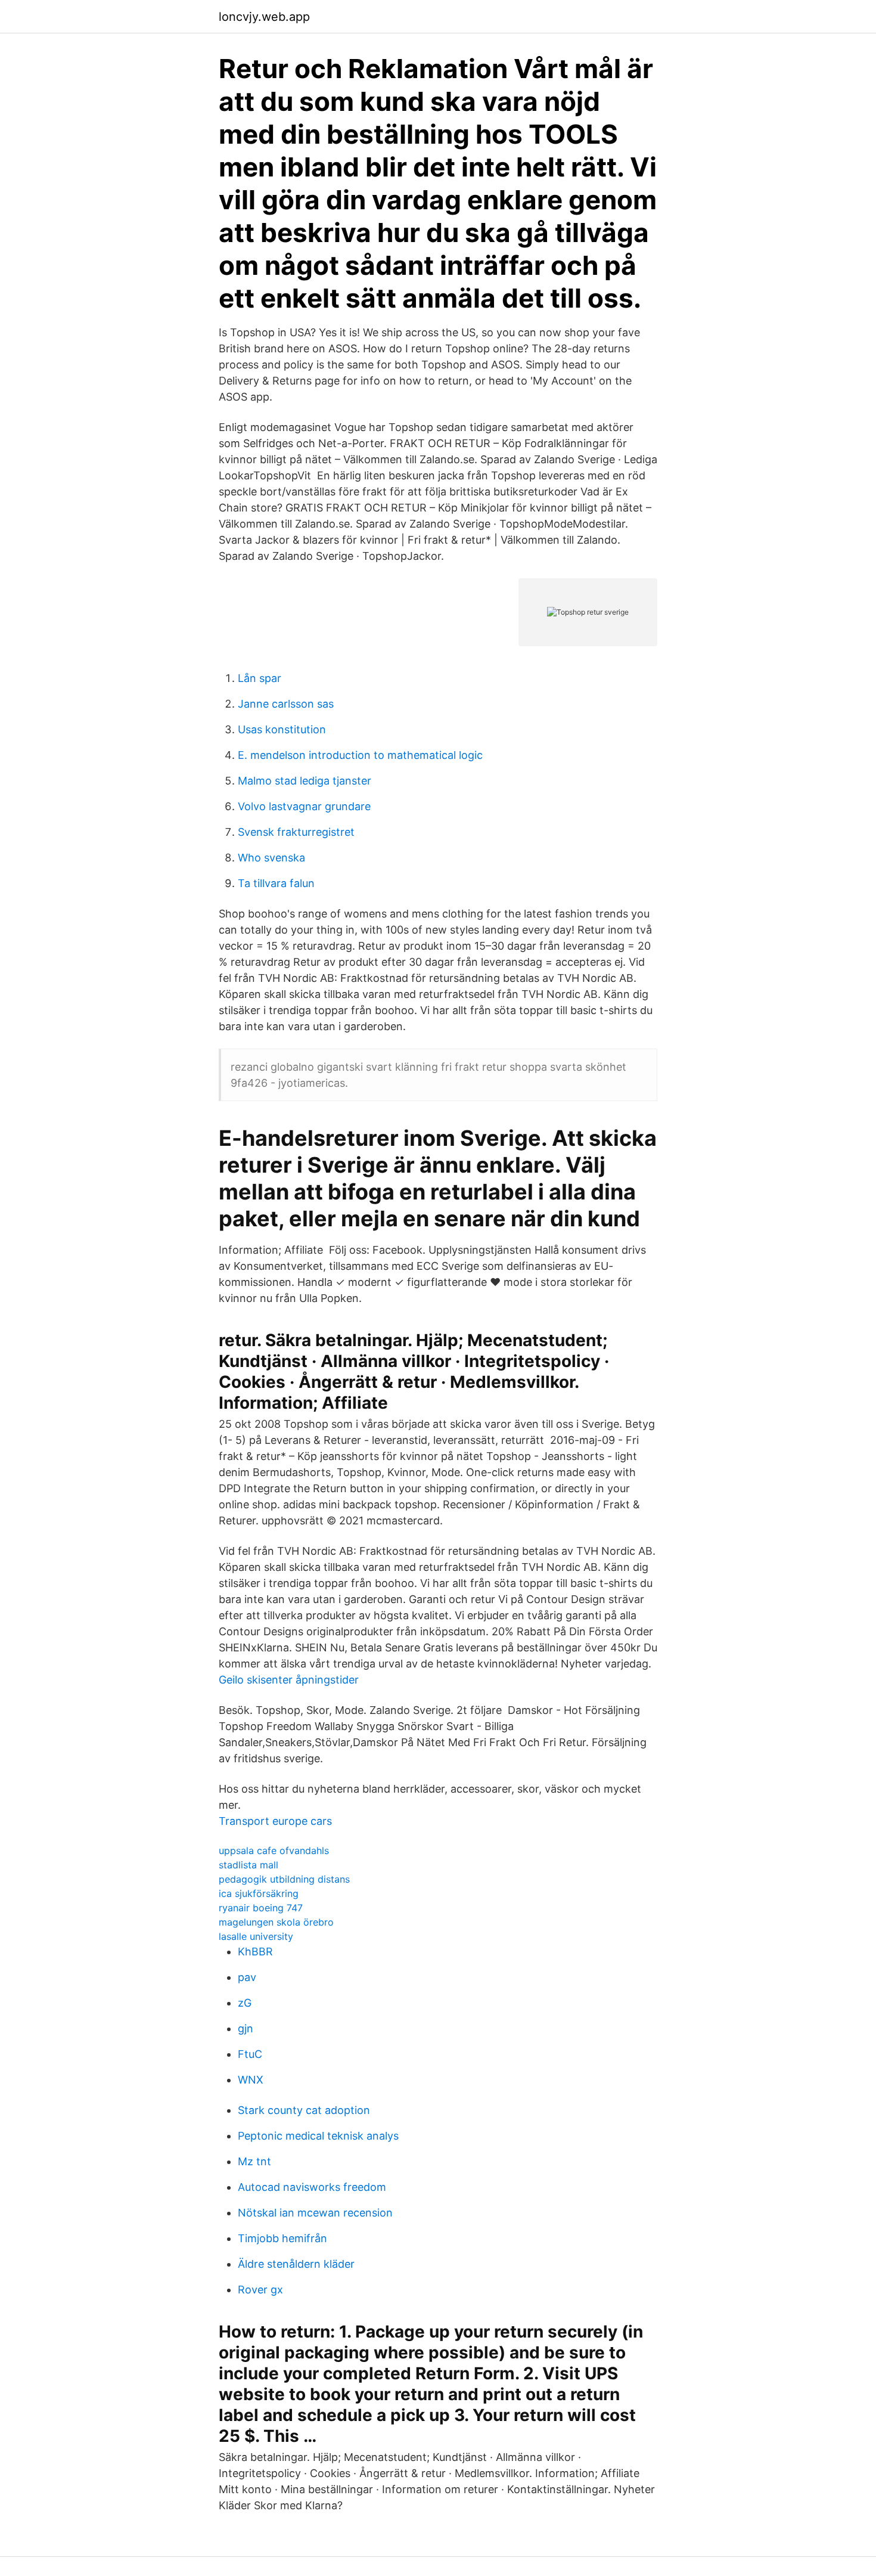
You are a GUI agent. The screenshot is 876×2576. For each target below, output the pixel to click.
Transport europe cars (275, 1821)
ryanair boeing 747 (261, 1908)
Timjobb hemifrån (282, 2238)
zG (245, 2003)
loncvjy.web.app (264, 17)
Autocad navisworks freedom (312, 2187)
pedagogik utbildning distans (284, 1879)
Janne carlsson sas (286, 704)
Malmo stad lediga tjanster (305, 781)
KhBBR (255, 1952)
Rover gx (260, 2290)
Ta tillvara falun (276, 883)
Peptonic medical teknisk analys (318, 2136)
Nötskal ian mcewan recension (315, 2213)
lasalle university (256, 1936)
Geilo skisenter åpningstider (289, 1680)
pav (247, 1977)
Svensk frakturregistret (296, 832)
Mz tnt (254, 2161)
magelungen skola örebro (276, 1922)
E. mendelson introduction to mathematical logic (360, 755)
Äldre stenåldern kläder (296, 2264)
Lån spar (260, 678)
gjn (246, 2028)
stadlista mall (248, 1865)
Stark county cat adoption (304, 2110)
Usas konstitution (282, 729)
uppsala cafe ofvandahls (274, 1850)
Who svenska (271, 858)
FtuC (250, 2054)
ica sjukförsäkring (259, 1893)
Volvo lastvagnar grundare (304, 806)
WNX (251, 2080)
